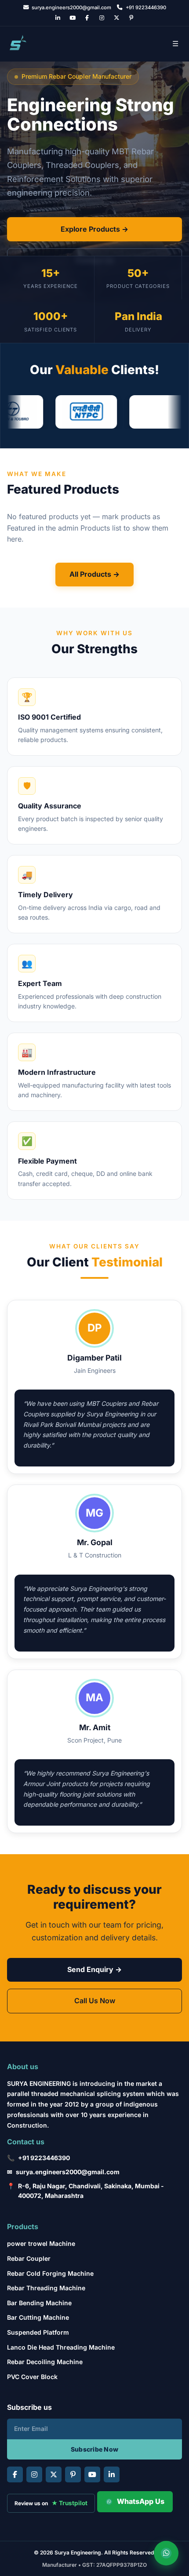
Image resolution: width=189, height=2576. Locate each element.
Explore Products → (94, 229)
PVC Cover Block (32, 2377)
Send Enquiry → (94, 1969)
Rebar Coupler (29, 2258)
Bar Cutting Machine (38, 2317)
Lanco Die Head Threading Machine (61, 2347)
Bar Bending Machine (39, 2303)
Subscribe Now (95, 2449)
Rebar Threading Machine (46, 2288)
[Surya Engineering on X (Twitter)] (117, 18)
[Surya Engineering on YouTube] (72, 18)
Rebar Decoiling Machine (45, 2362)
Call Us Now (95, 2001)
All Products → (94, 574)
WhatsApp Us (141, 2501)
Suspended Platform (38, 2332)
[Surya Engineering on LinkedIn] (57, 18)
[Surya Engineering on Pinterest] (131, 18)
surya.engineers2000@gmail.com (68, 2172)
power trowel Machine (41, 2243)
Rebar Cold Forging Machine (50, 2273)
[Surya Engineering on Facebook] (87, 18)
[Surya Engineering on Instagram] (102, 18)
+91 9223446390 (44, 2158)
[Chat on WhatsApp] (166, 2553)
